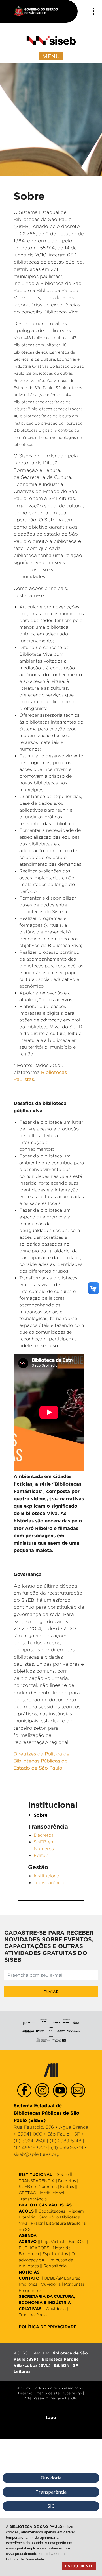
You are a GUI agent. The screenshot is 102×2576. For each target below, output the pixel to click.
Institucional (47, 1876)
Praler (37, 2223)
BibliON (77, 2241)
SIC (51, 2506)
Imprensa (28, 2284)
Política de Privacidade (25, 2559)
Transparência (49, 1883)
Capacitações (52, 2211)
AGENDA (28, 2235)
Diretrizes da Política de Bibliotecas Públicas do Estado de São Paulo (42, 1761)
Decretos (44, 1835)
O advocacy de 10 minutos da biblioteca (47, 2260)
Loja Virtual (53, 2241)
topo (51, 2417)
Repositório (55, 2266)
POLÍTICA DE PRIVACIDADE (48, 2327)
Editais (41, 1855)
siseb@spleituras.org (37, 2154)
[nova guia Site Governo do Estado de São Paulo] (39, 11)
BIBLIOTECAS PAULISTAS (45, 2205)
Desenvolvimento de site (39, 2393)
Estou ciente (79, 2566)
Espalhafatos (55, 2254)
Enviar (51, 1992)
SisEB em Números (38, 2186)
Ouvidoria (51, 2284)
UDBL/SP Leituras (62, 2278)
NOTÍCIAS (29, 2272)
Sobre (63, 2174)
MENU (51, 56)
